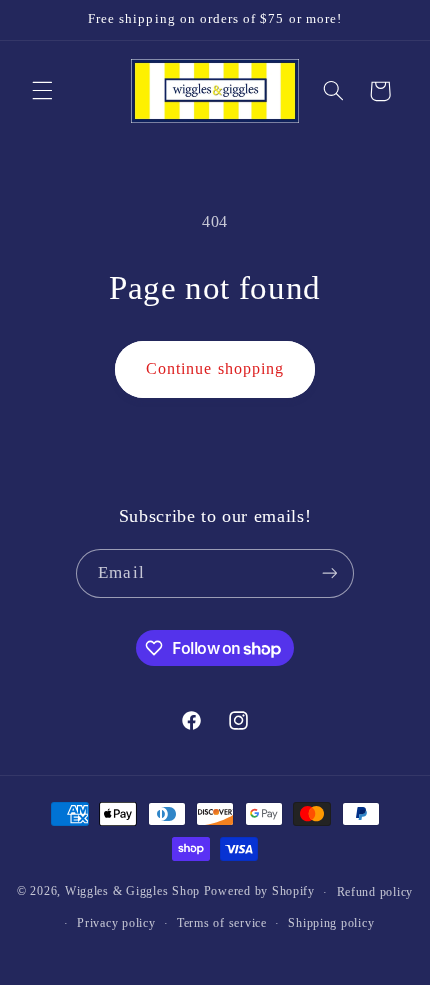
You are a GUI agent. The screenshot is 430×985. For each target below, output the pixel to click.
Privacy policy (116, 923)
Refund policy (375, 892)
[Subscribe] (329, 573)
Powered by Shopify (259, 892)
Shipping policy (331, 923)
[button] (42, 91)
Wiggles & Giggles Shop (132, 892)
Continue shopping (215, 368)
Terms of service (222, 923)
